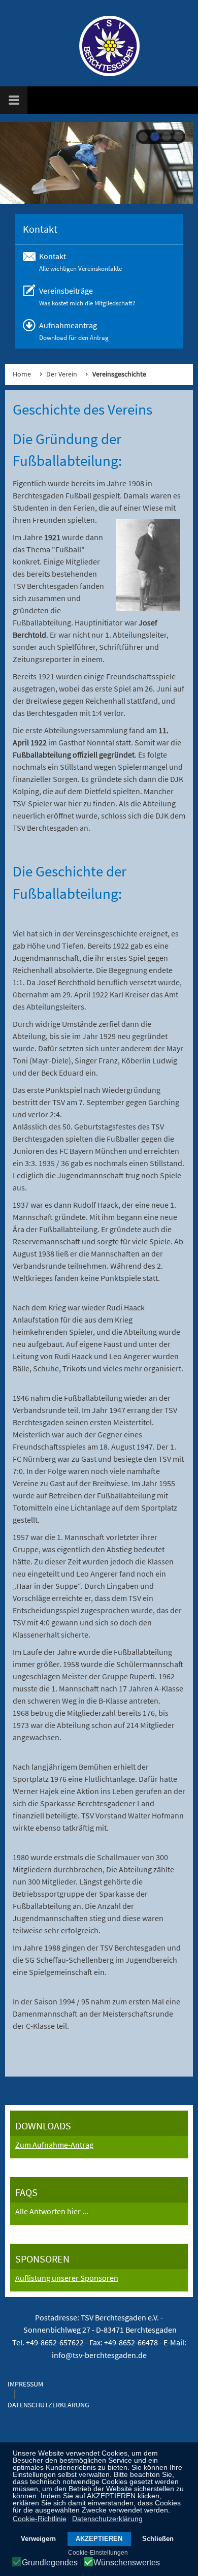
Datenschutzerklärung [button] (107, 2519)
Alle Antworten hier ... (52, 2211)
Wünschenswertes (127, 2563)
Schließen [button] (158, 2539)
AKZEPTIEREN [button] (99, 2539)
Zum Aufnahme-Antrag (54, 2145)
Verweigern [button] (38, 2539)
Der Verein (62, 374)
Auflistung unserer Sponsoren (67, 2278)
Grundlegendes (50, 2563)
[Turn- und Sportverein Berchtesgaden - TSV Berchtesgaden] (104, 46)
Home (22, 374)
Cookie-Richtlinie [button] (40, 2519)
